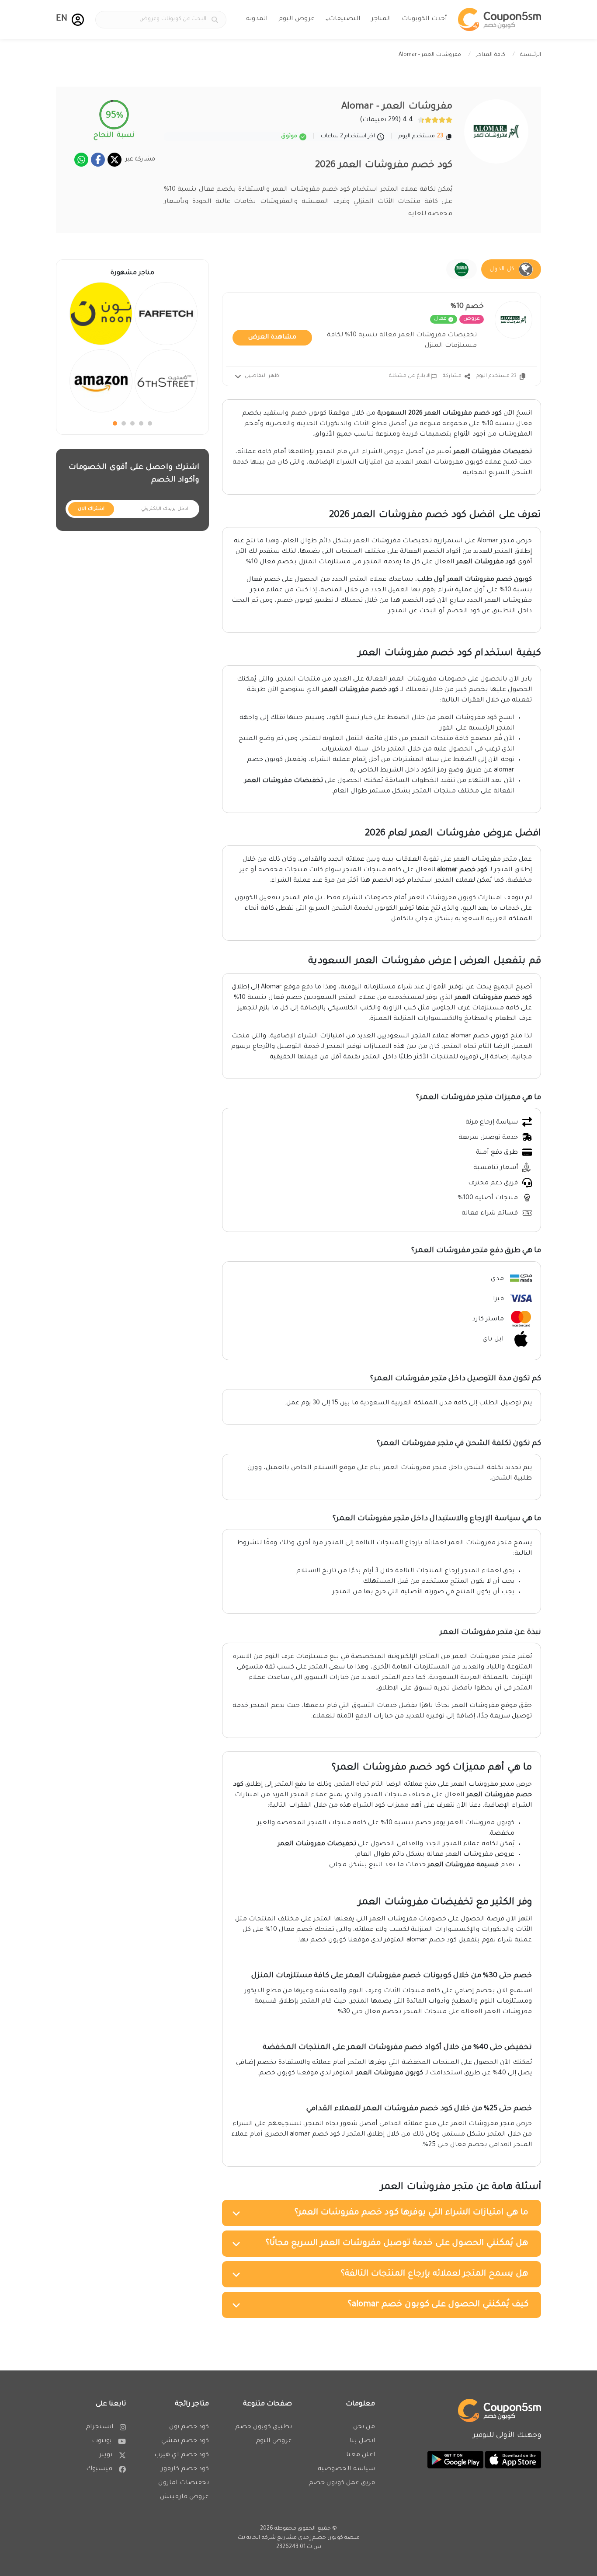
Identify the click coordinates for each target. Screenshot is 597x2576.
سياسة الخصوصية (346, 2469)
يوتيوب (102, 2441)
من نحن (364, 2427)
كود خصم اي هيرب (182, 2455)
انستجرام (99, 2427)
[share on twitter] (115, 160)
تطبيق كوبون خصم (264, 2427)
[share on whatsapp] (81, 160)
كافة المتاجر (491, 55)
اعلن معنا (361, 2455)
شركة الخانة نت (257, 2538)
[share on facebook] (98, 160)
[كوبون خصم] (500, 19)
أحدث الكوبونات (424, 19)
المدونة (257, 19)
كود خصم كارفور (185, 2469)
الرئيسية (531, 55)
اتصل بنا (362, 2441)
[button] (78, 20)
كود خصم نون (189, 2427)
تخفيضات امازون (184, 2483)
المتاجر (381, 19)
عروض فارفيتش (184, 2497)
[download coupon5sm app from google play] (455, 2461)
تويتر (106, 2455)
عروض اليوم (297, 19)
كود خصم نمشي (185, 2441)
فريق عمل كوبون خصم (342, 2483)
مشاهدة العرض (272, 338)
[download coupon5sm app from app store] (512, 2461)
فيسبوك (99, 2469)
